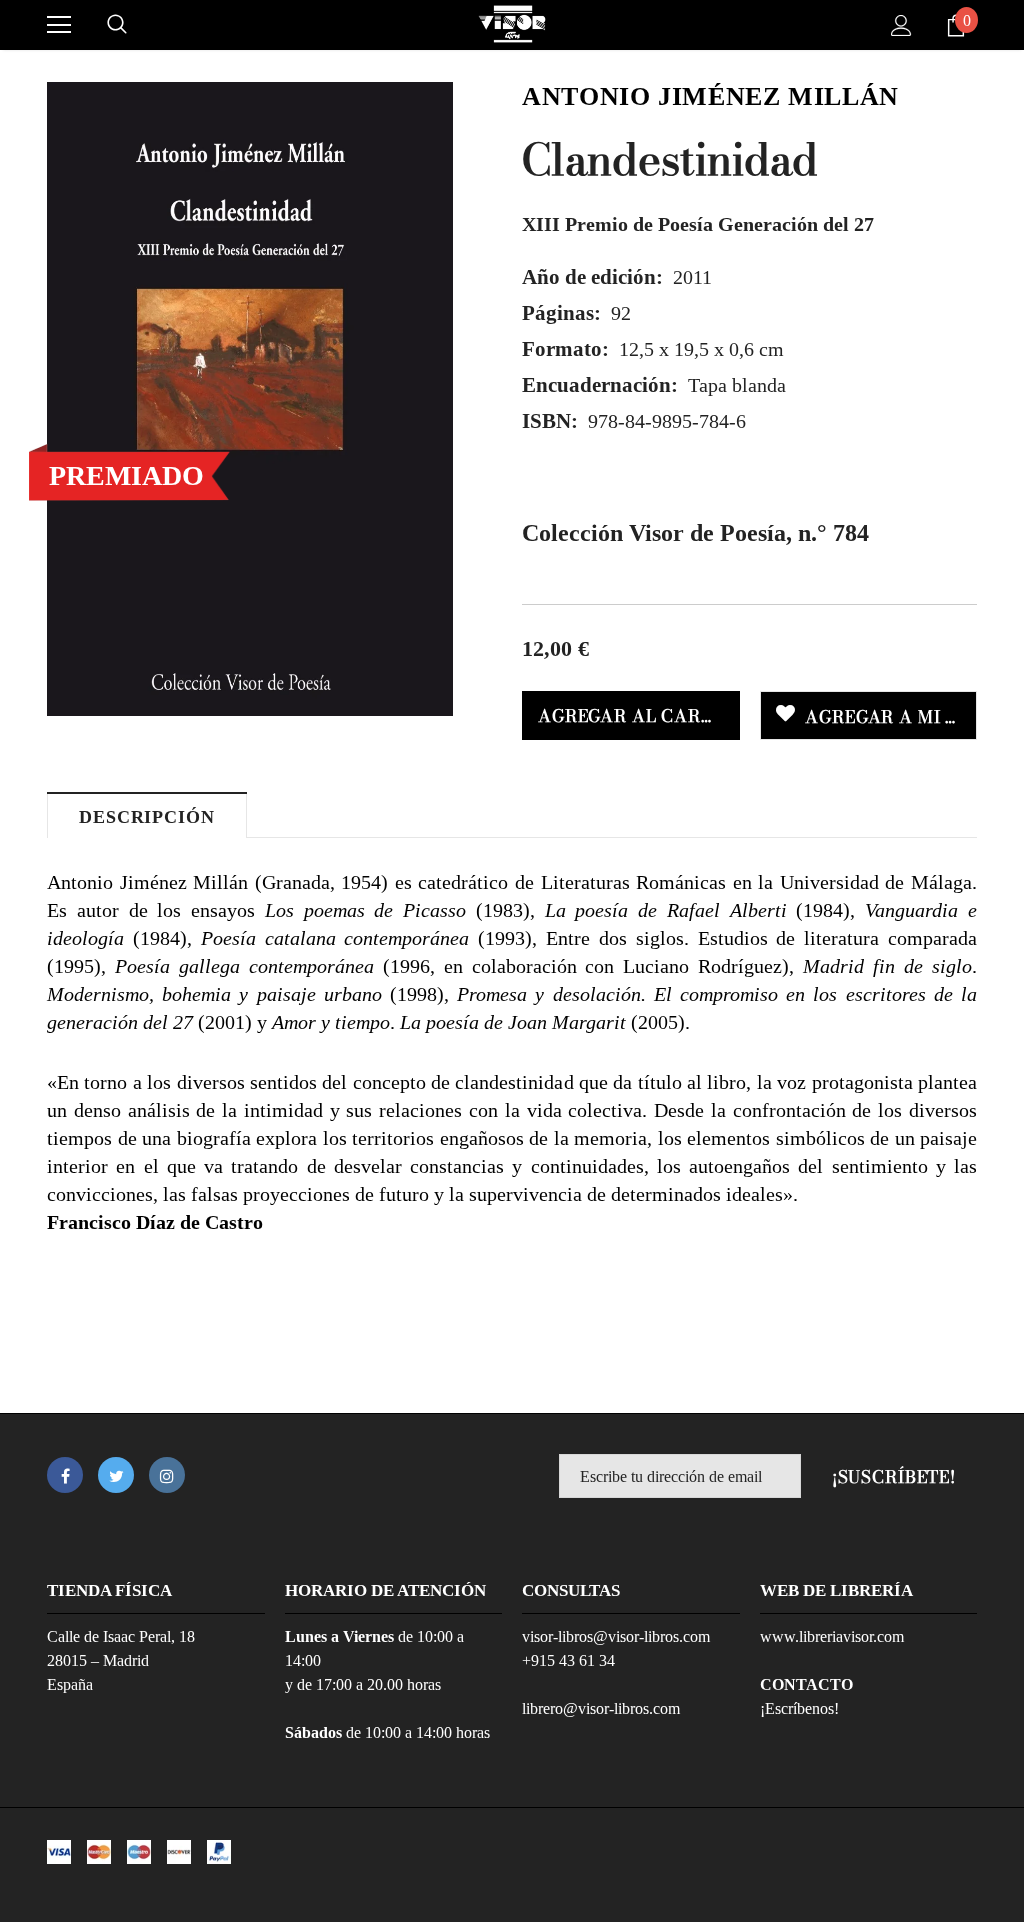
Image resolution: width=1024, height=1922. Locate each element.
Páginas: (561, 313)
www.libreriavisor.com (832, 1636)
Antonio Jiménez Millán (710, 96)
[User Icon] (901, 25)
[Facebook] (65, 1475)
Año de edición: (592, 277)
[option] (250, 399)
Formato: (565, 349)
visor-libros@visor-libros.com (616, 1636)
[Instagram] (167, 1475)
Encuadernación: (600, 385)
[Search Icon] (117, 25)
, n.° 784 (695, 533)
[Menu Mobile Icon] (59, 25)
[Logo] (512, 24)
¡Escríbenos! (799, 1708)
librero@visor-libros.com (601, 1708)
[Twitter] (116, 1475)
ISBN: (550, 421)
